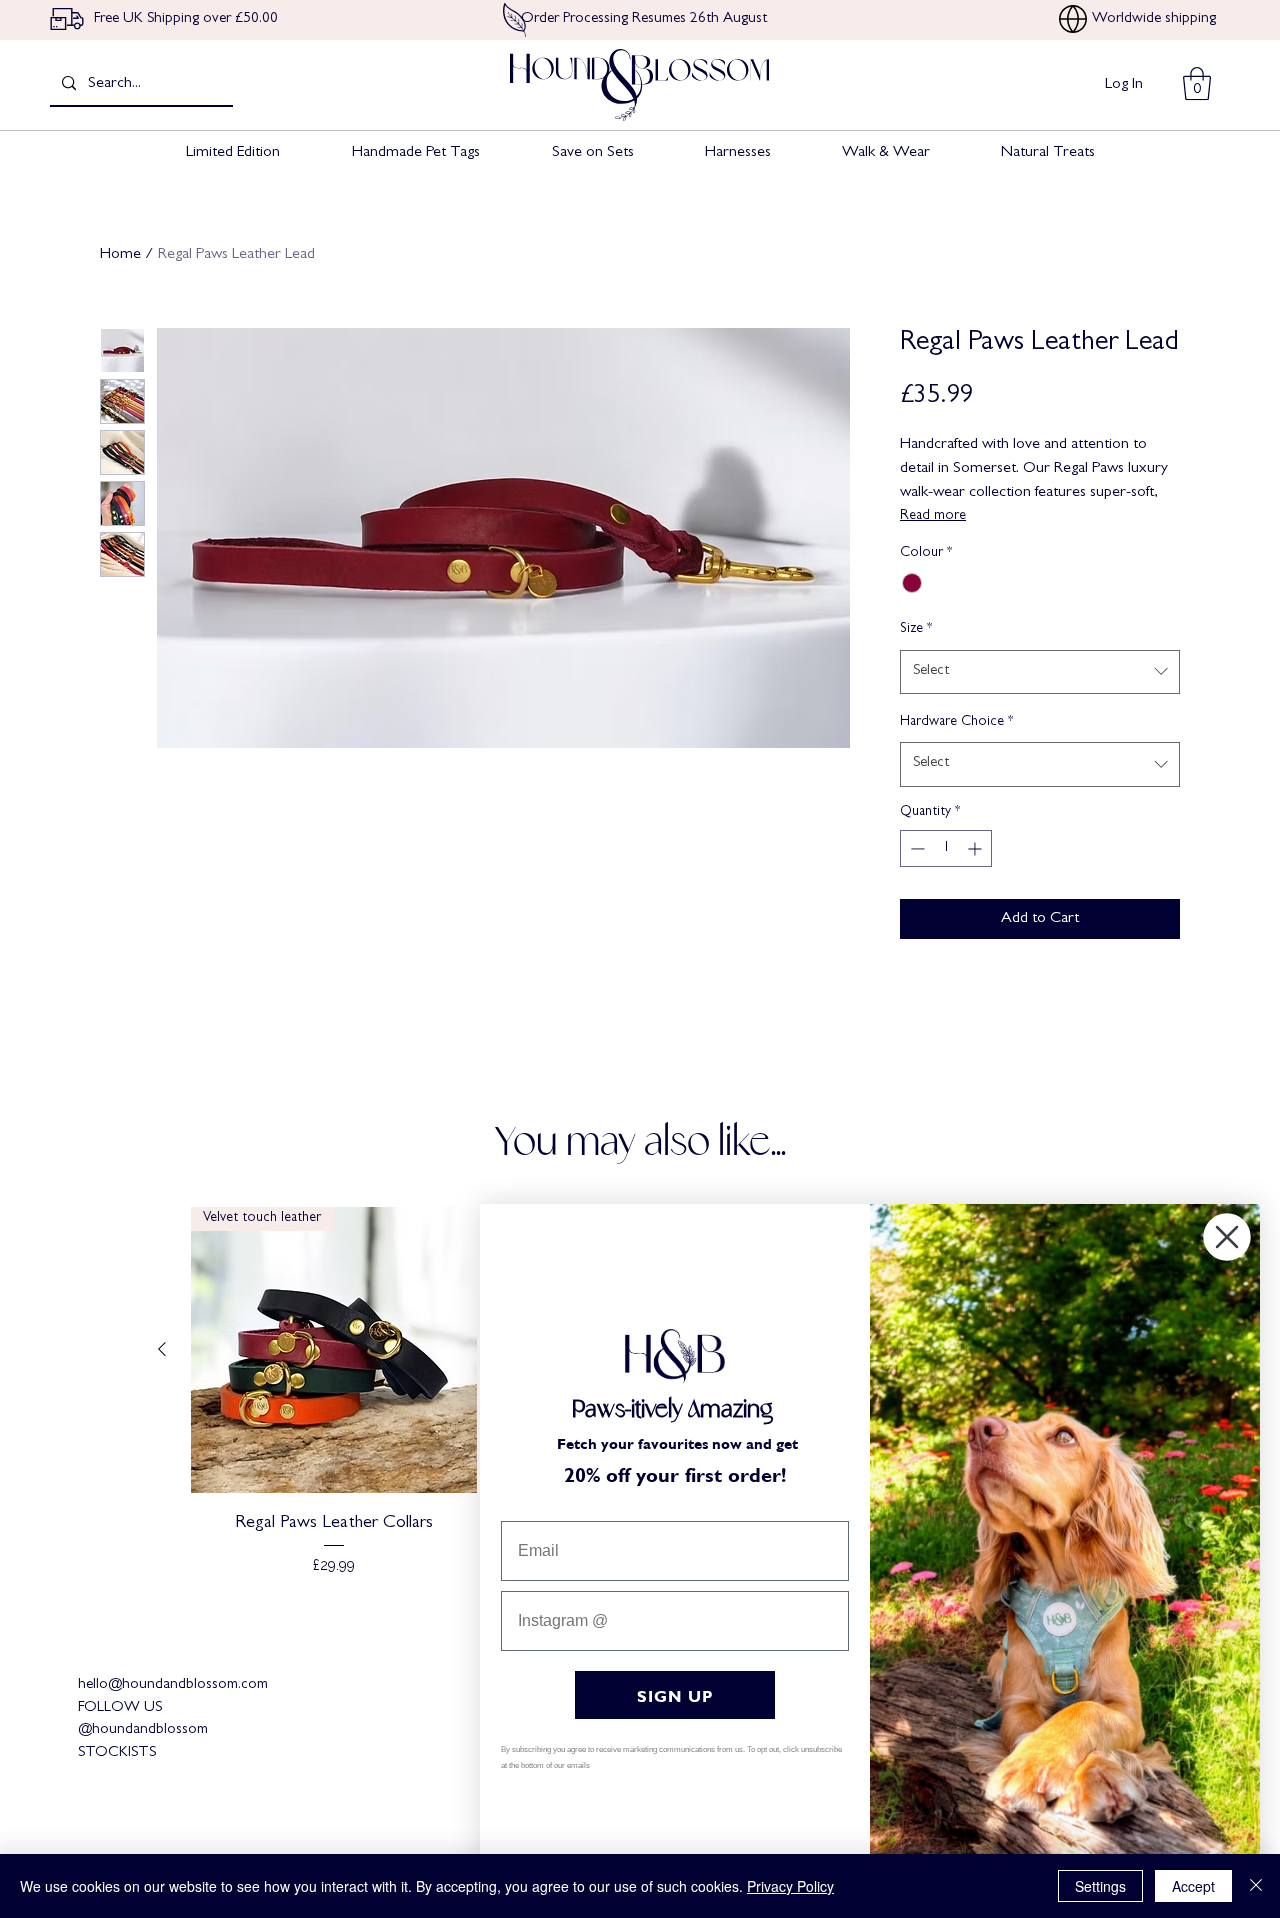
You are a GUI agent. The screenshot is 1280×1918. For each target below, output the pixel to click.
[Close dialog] (1227, 1237)
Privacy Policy (790, 1886)
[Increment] (976, 848)
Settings (1100, 1886)
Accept (1193, 1886)
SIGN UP (675, 1694)
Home (120, 255)
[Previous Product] (162, 1349)
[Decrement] (915, 848)
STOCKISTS (117, 1753)
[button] (1197, 83)
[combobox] (1040, 672)
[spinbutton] (946, 848)
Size (916, 629)
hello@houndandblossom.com (173, 1685)
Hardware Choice (956, 722)
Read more (933, 516)
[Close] (1256, 1886)
